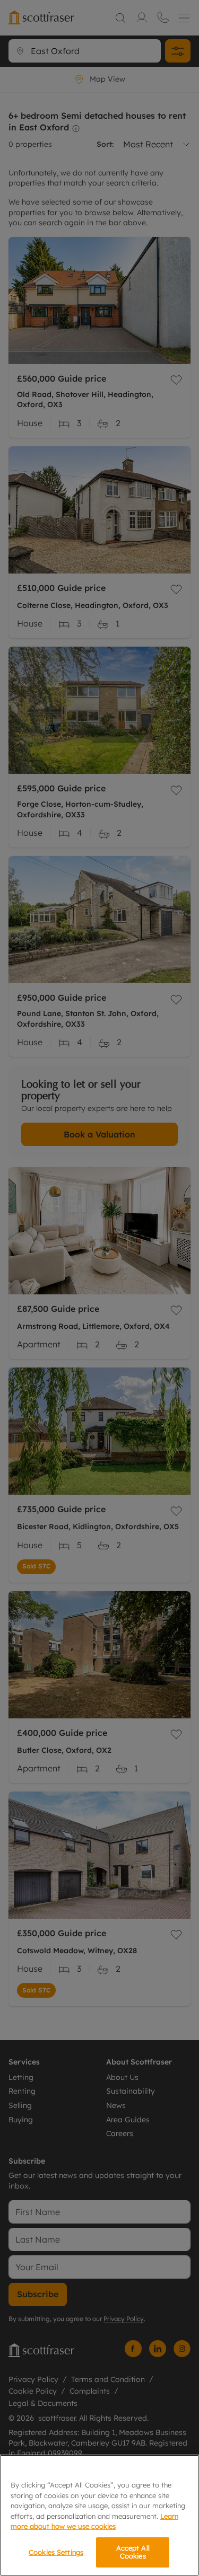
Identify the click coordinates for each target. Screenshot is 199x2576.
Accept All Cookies (133, 2552)
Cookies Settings (56, 2552)
